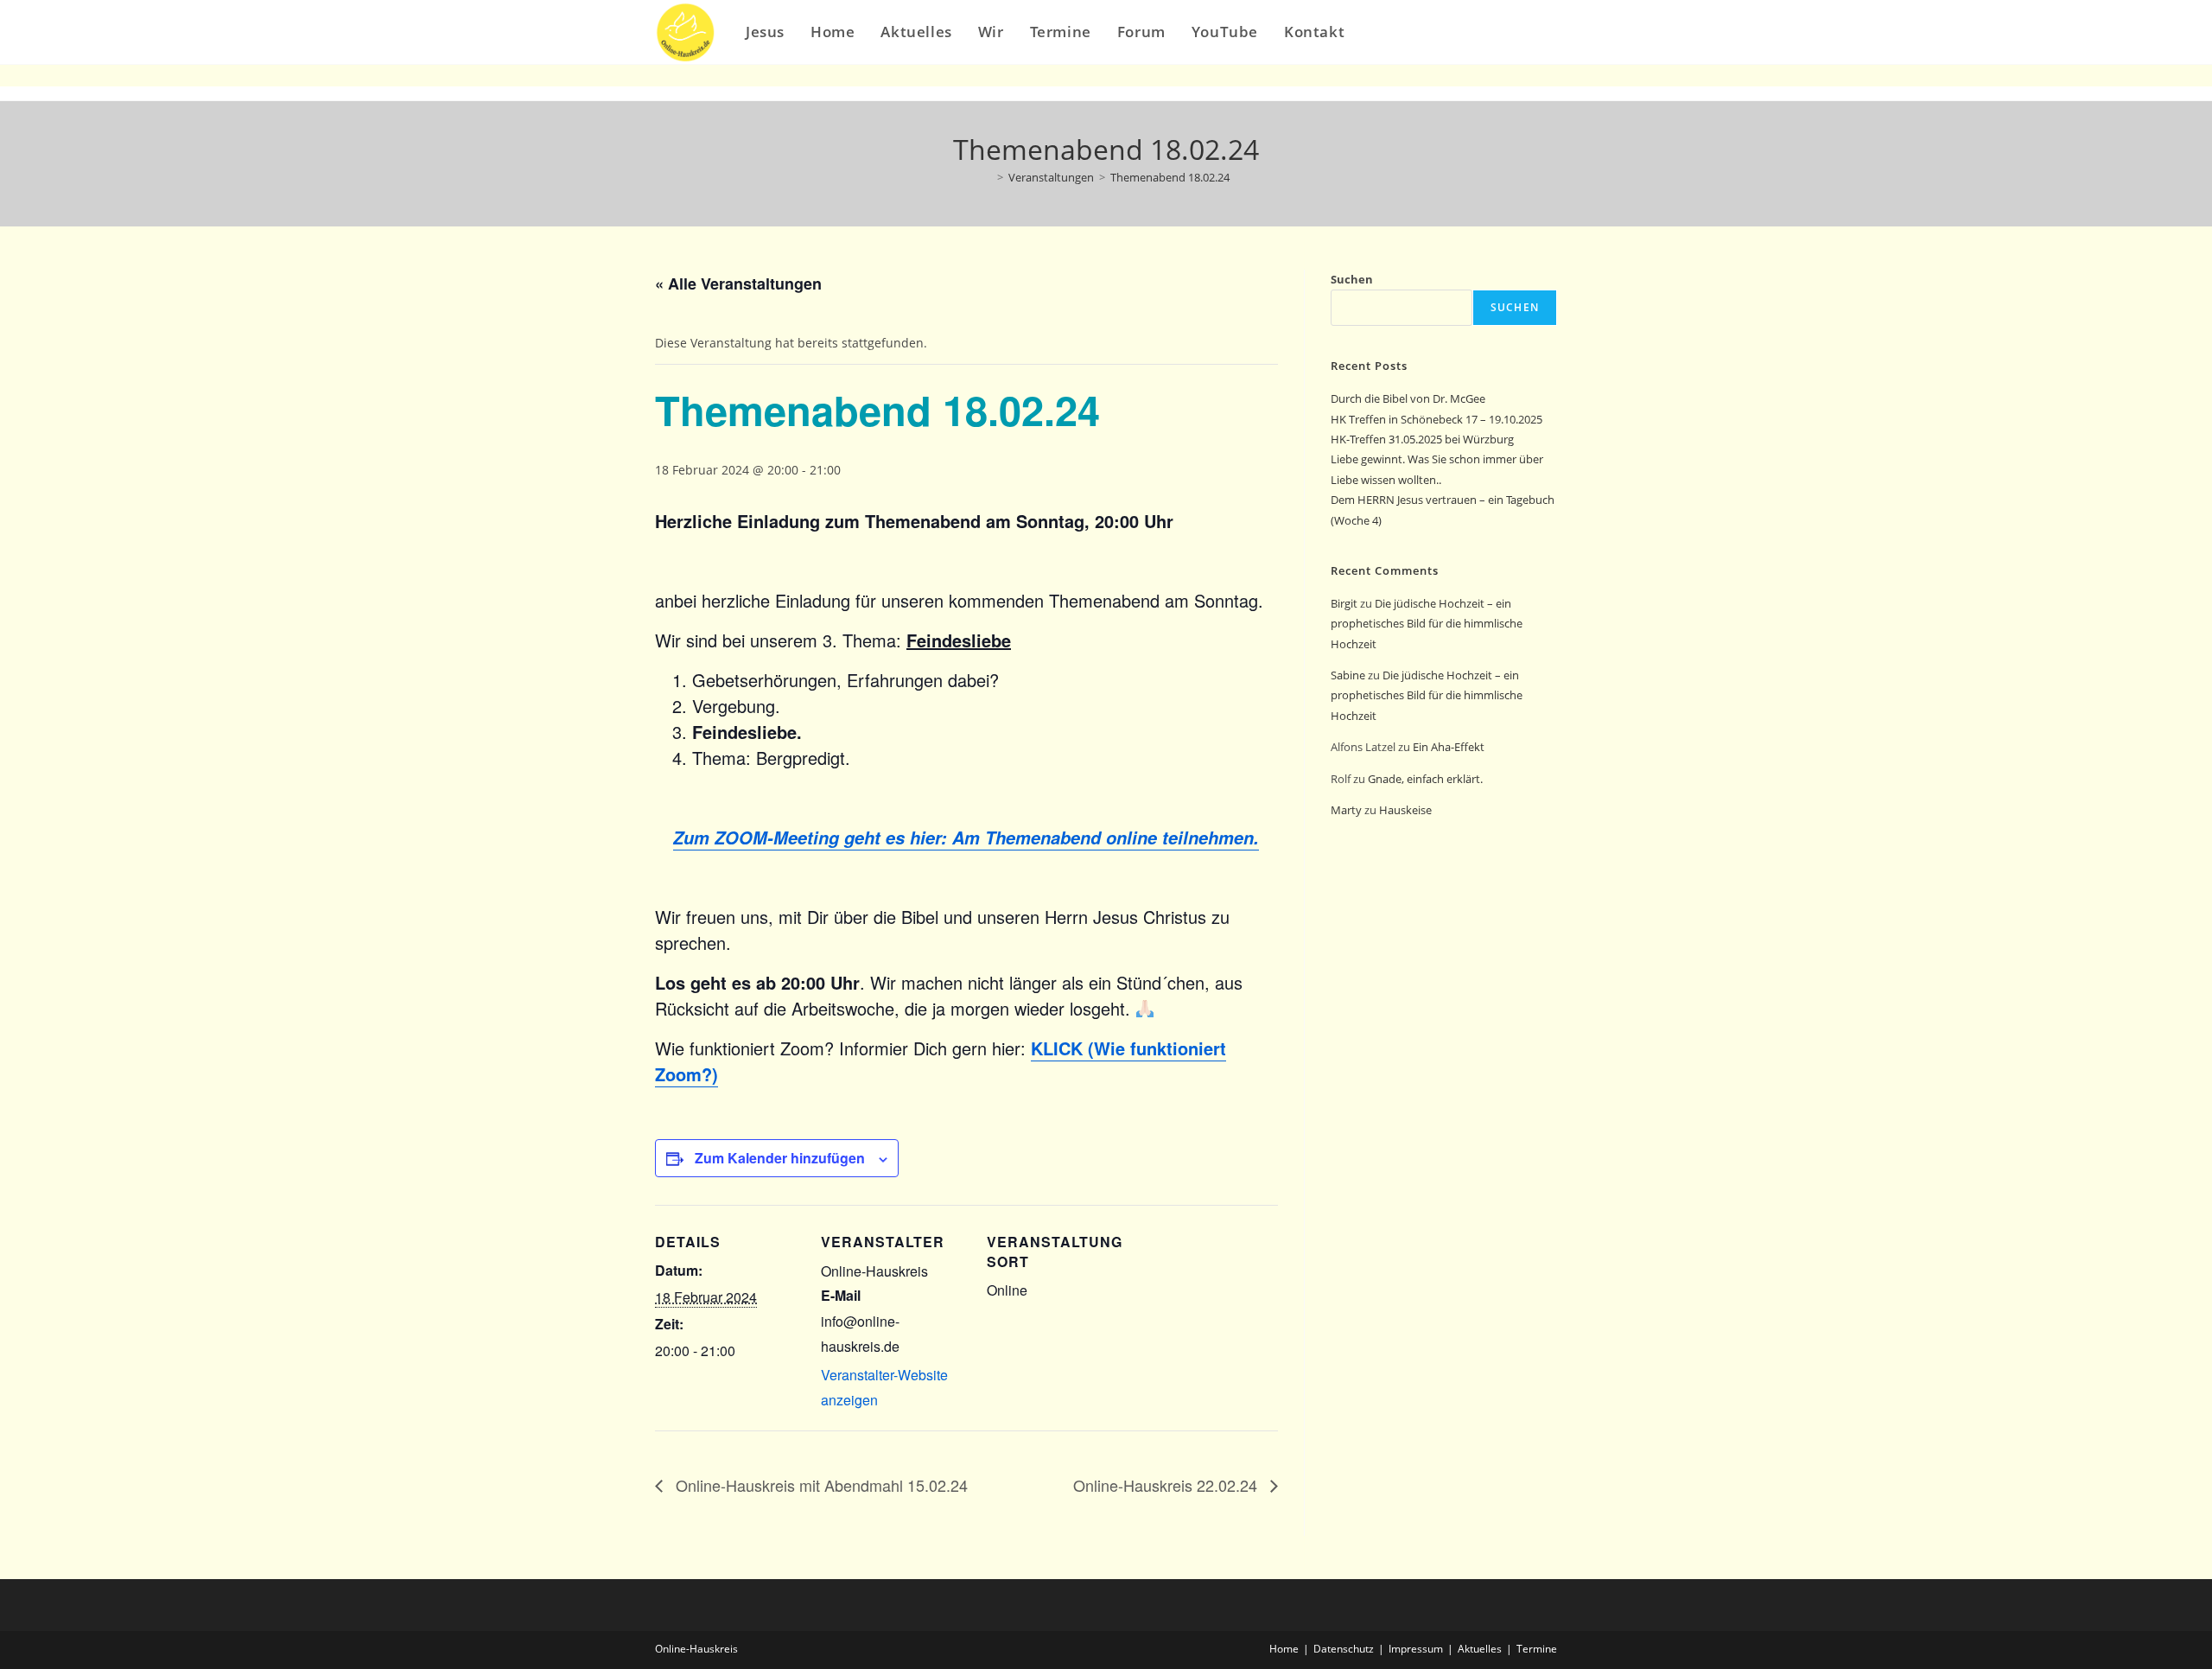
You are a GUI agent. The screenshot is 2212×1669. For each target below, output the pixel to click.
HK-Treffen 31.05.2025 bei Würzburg (1422, 439)
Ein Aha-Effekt (1449, 747)
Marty (1346, 810)
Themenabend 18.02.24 (1170, 177)
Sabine (1348, 675)
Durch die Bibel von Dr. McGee (1408, 398)
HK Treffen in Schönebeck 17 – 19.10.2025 (1437, 419)
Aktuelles (1480, 1649)
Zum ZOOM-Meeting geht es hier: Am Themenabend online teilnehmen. (966, 838)
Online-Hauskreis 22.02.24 (1167, 1485)
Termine (1537, 1649)
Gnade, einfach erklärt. (1425, 779)
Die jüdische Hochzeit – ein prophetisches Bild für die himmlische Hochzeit (1427, 624)
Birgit (1344, 603)
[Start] (988, 177)
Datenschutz (1344, 1649)
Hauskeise (1407, 810)
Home (1284, 1649)
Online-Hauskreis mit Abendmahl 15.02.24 (820, 1485)
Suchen (1352, 279)
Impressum (1416, 1649)
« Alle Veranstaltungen (738, 283)
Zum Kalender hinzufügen (780, 1158)
